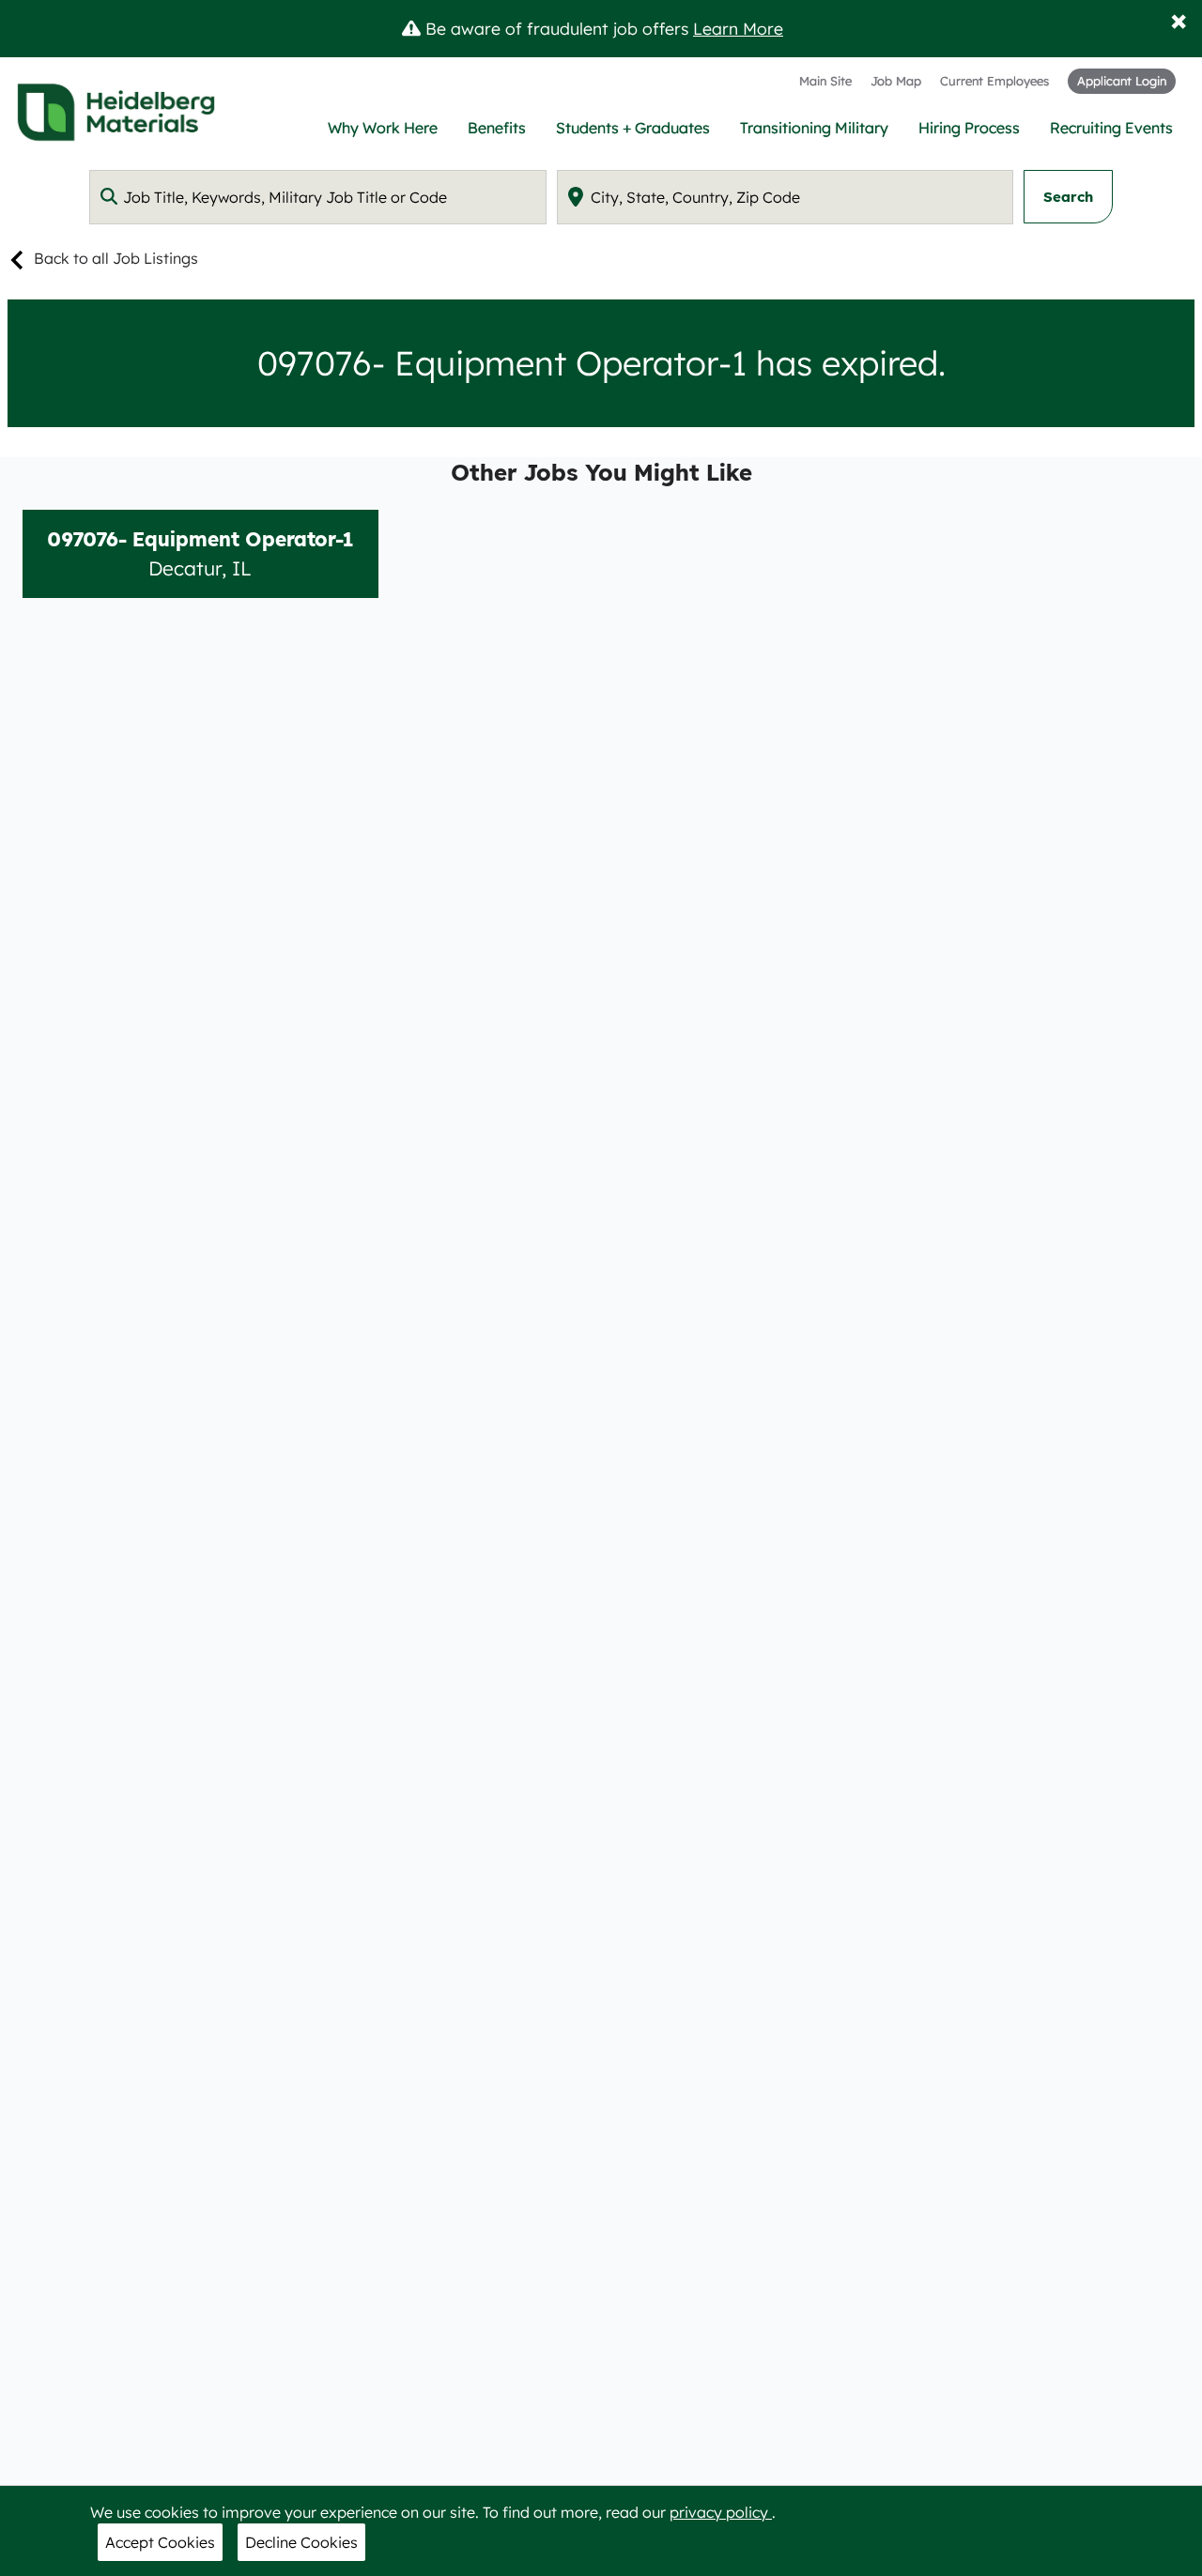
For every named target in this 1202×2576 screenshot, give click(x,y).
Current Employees (994, 81)
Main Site (825, 81)
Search (1068, 197)
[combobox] (318, 197)
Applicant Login (1122, 81)
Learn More (738, 28)
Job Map (896, 81)
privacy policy (721, 2512)
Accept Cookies (160, 2542)
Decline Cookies (301, 2542)
